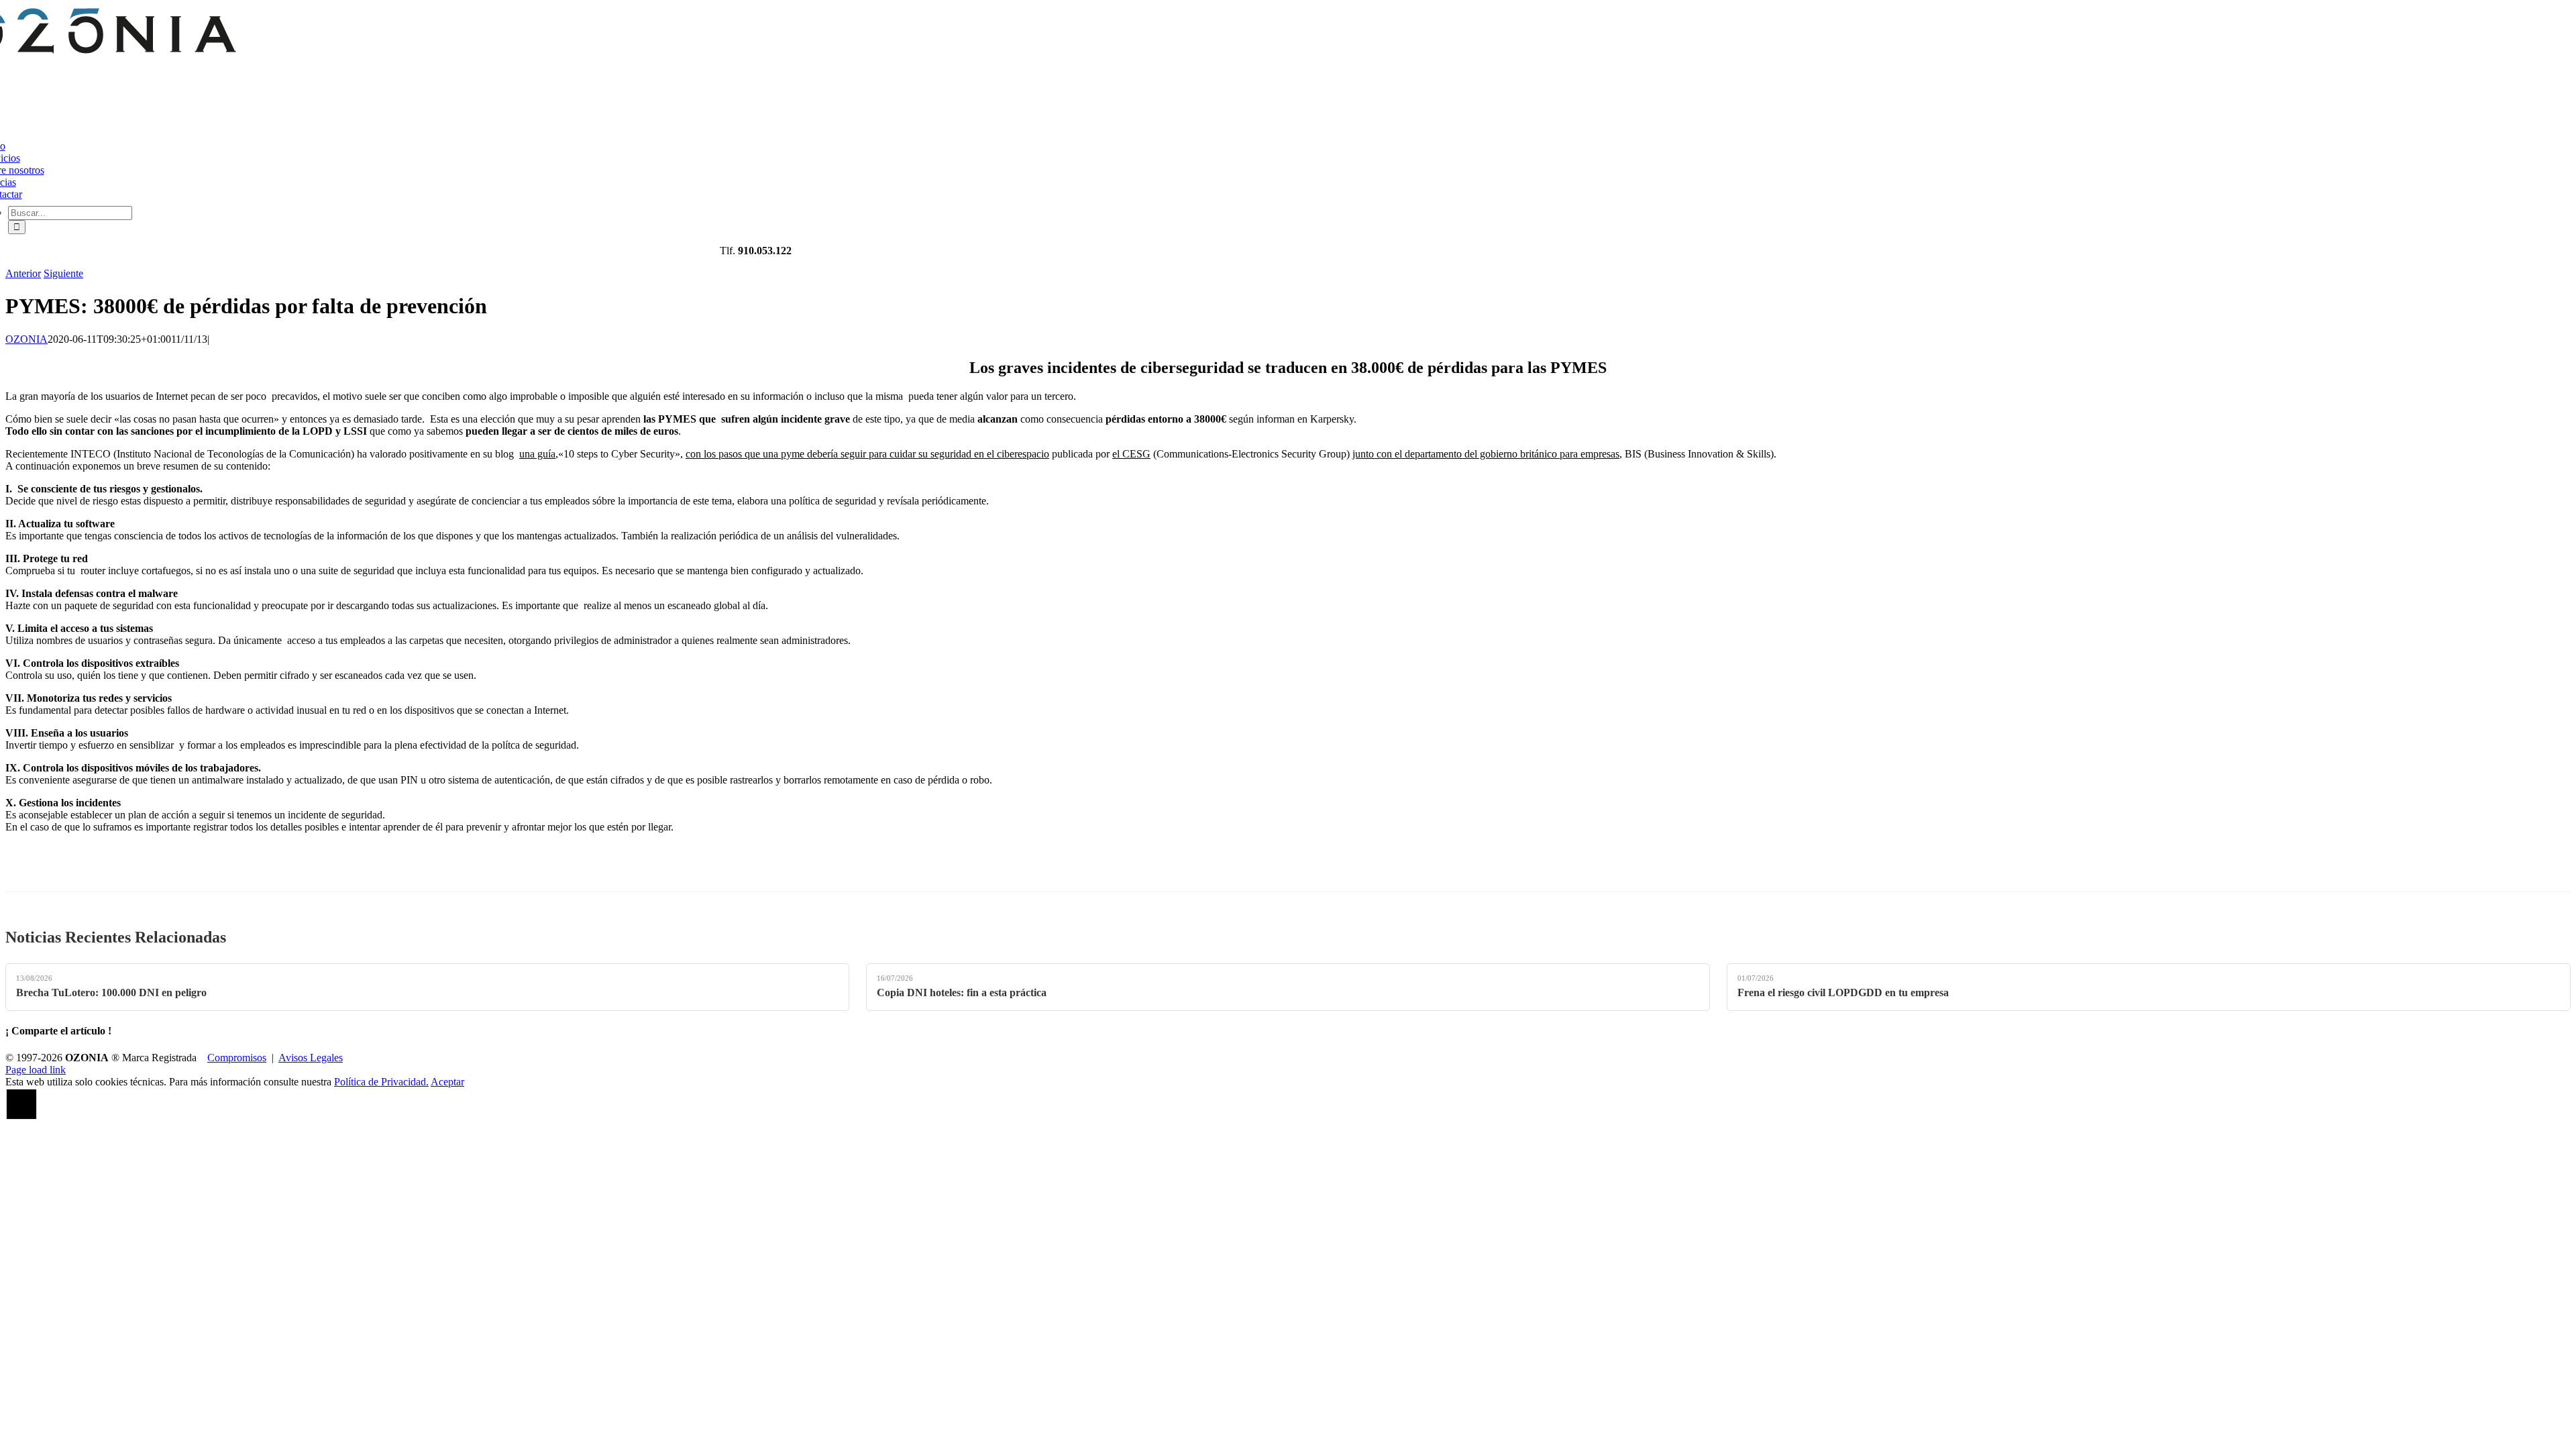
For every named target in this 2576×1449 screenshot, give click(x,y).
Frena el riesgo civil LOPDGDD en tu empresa (1843, 992)
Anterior (23, 273)
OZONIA (26, 339)
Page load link (36, 1070)
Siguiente (63, 273)
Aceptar (447, 1082)
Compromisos (237, 1058)
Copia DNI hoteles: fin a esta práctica (962, 992)
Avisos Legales (311, 1058)
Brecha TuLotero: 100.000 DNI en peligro (111, 992)
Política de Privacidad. (381, 1082)
